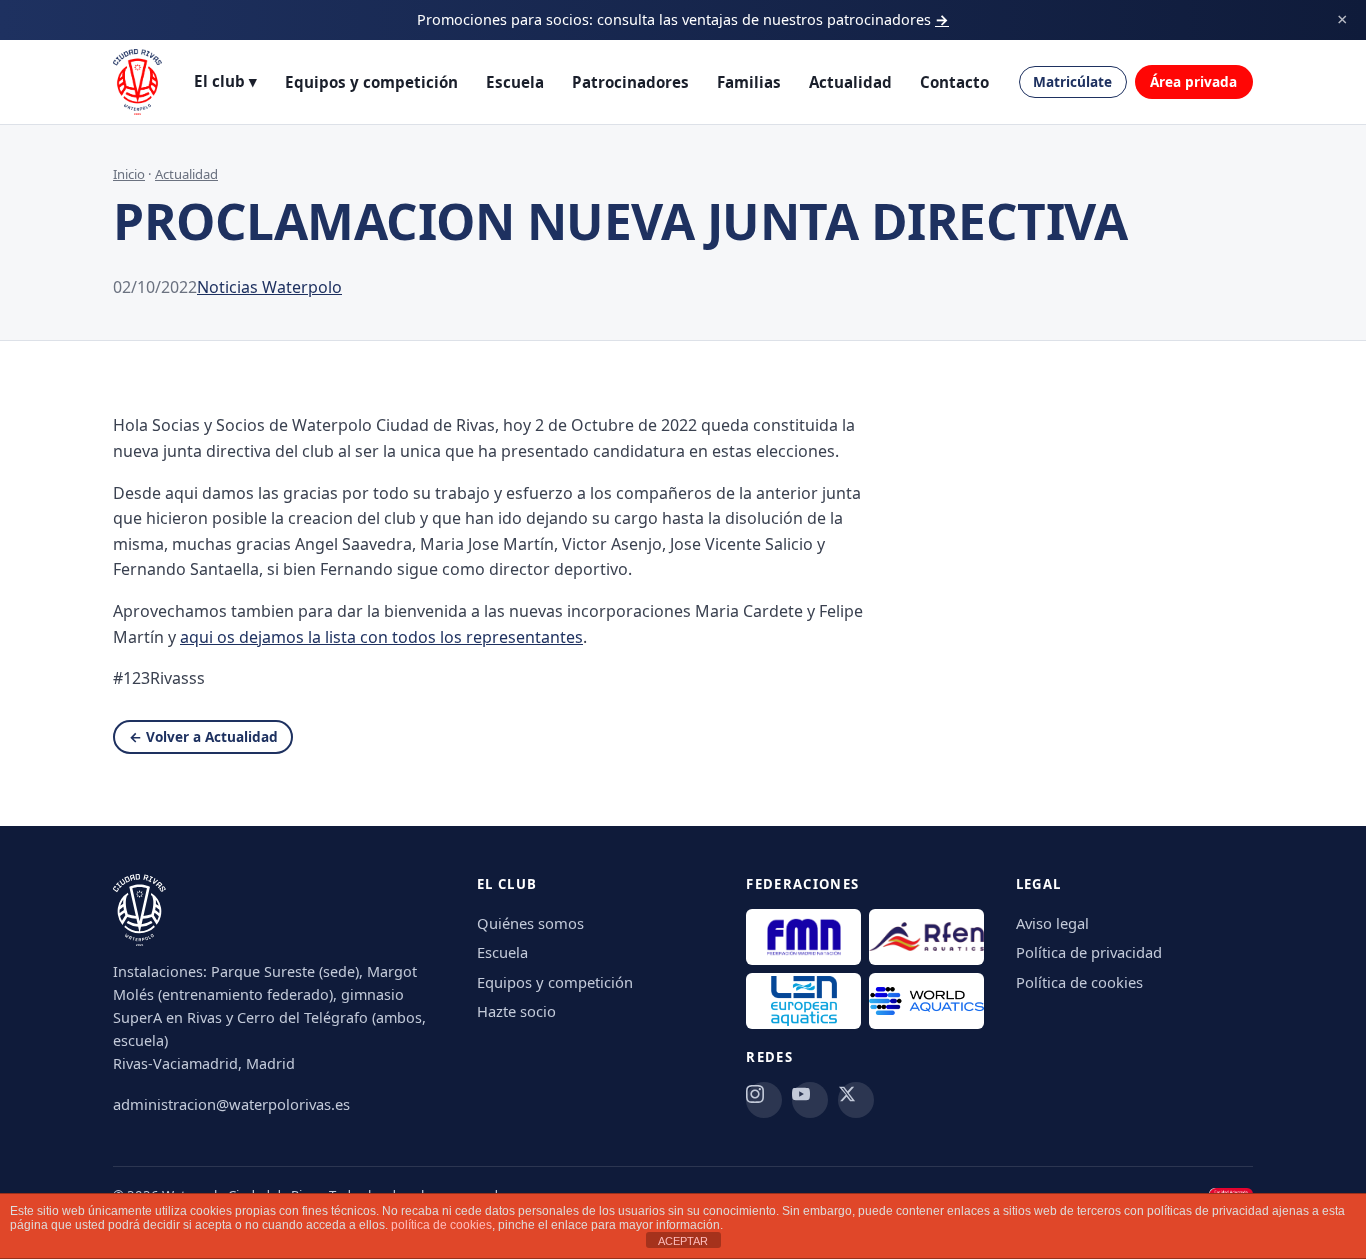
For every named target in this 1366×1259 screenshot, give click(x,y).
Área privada (1193, 81)
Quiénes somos (530, 923)
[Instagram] (764, 1100)
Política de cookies (1079, 982)
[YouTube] (810, 1100)
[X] (856, 1100)
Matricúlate (1072, 81)
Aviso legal (1052, 923)
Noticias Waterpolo (269, 287)
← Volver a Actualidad (203, 736)
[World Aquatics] (926, 1001)
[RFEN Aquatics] (926, 937)
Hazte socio (516, 1011)
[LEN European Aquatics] (803, 1001)
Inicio (129, 174)
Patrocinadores (630, 82)
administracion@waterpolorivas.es (231, 1104)
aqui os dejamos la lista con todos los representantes (381, 637)
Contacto (954, 82)
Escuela (515, 82)
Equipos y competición (371, 82)
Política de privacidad (1089, 952)
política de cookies (441, 1225)
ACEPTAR (683, 1241)
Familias (749, 82)
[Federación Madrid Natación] (803, 937)
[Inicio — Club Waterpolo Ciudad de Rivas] (137, 82)
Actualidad (850, 82)
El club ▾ (225, 81)
